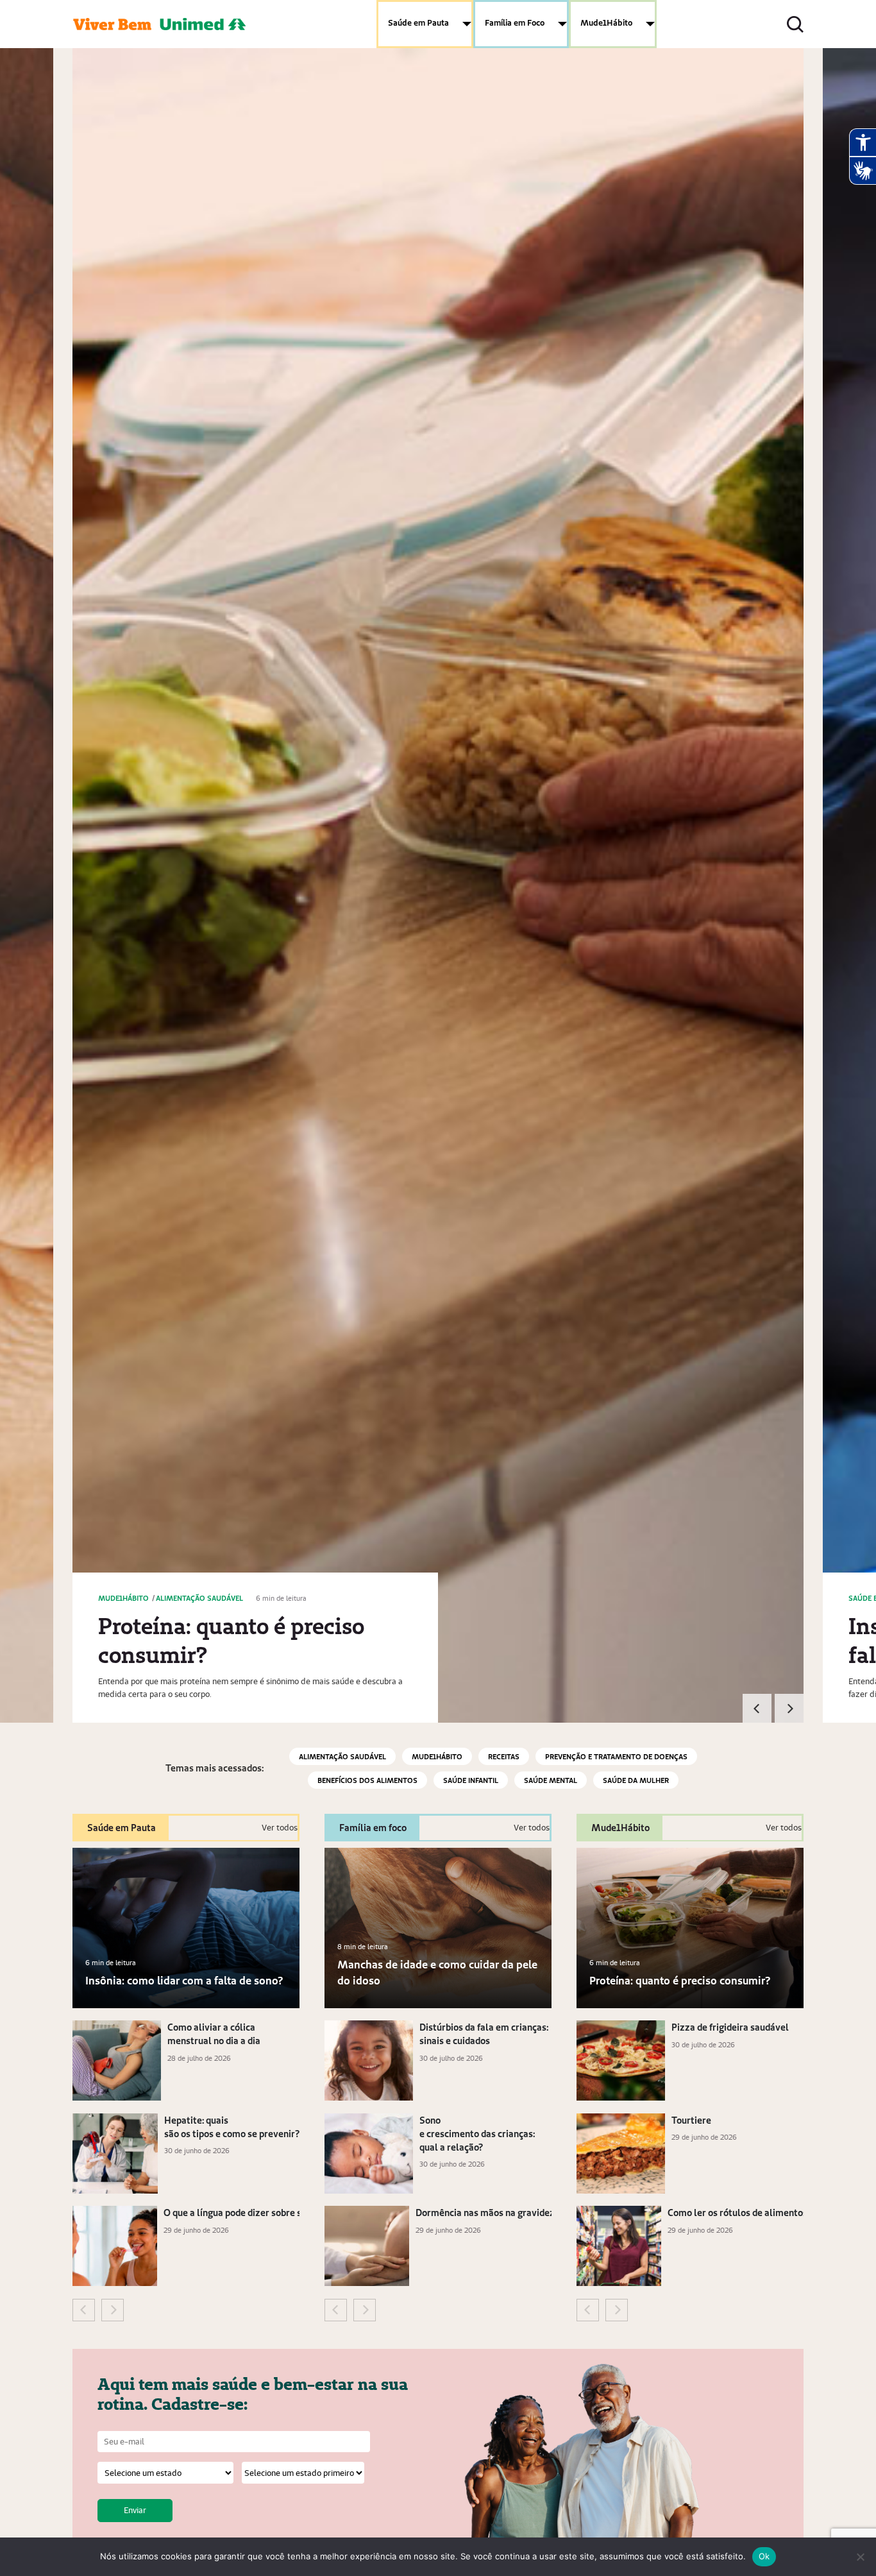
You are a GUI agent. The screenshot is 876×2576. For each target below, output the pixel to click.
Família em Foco (515, 22)
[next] (789, 1708)
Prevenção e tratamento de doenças (616, 1756)
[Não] (860, 2557)
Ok (764, 2556)
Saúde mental (551, 1780)
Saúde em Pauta (418, 22)
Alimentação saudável (342, 1756)
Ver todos (280, 1828)
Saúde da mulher (636, 1780)
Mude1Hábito (606, 22)
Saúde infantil (471, 1780)
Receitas (504, 1756)
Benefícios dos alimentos (367, 1780)
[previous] (757, 1708)
